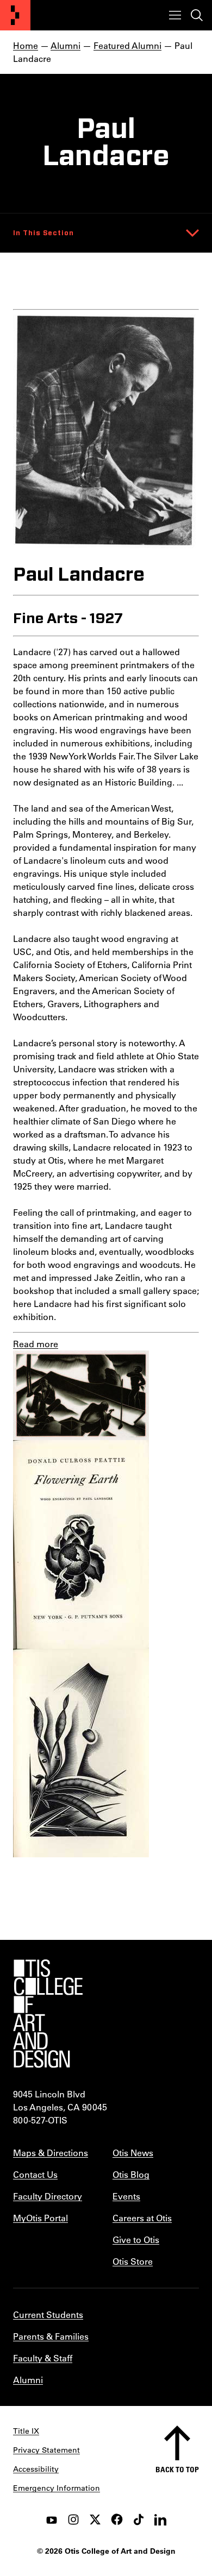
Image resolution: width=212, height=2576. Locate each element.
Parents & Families (51, 2336)
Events (126, 2196)
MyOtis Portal (40, 2218)
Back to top (177, 2469)
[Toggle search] (197, 15)
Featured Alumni (127, 45)
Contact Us (35, 2174)
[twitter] (95, 2520)
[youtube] (52, 2520)
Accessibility (36, 2469)
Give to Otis (136, 2239)
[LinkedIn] (160, 2520)
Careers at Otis (142, 2218)
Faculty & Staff (43, 2358)
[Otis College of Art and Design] (15, 15)
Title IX (26, 2431)
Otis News (133, 2153)
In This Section (43, 233)
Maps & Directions (51, 2153)
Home (26, 45)
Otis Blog (131, 2174)
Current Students (48, 2314)
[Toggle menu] (175, 15)
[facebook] (117, 2520)
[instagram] (73, 2520)
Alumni (66, 45)
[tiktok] (139, 2520)
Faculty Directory (48, 2196)
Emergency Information (57, 2488)
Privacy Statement (46, 2450)
